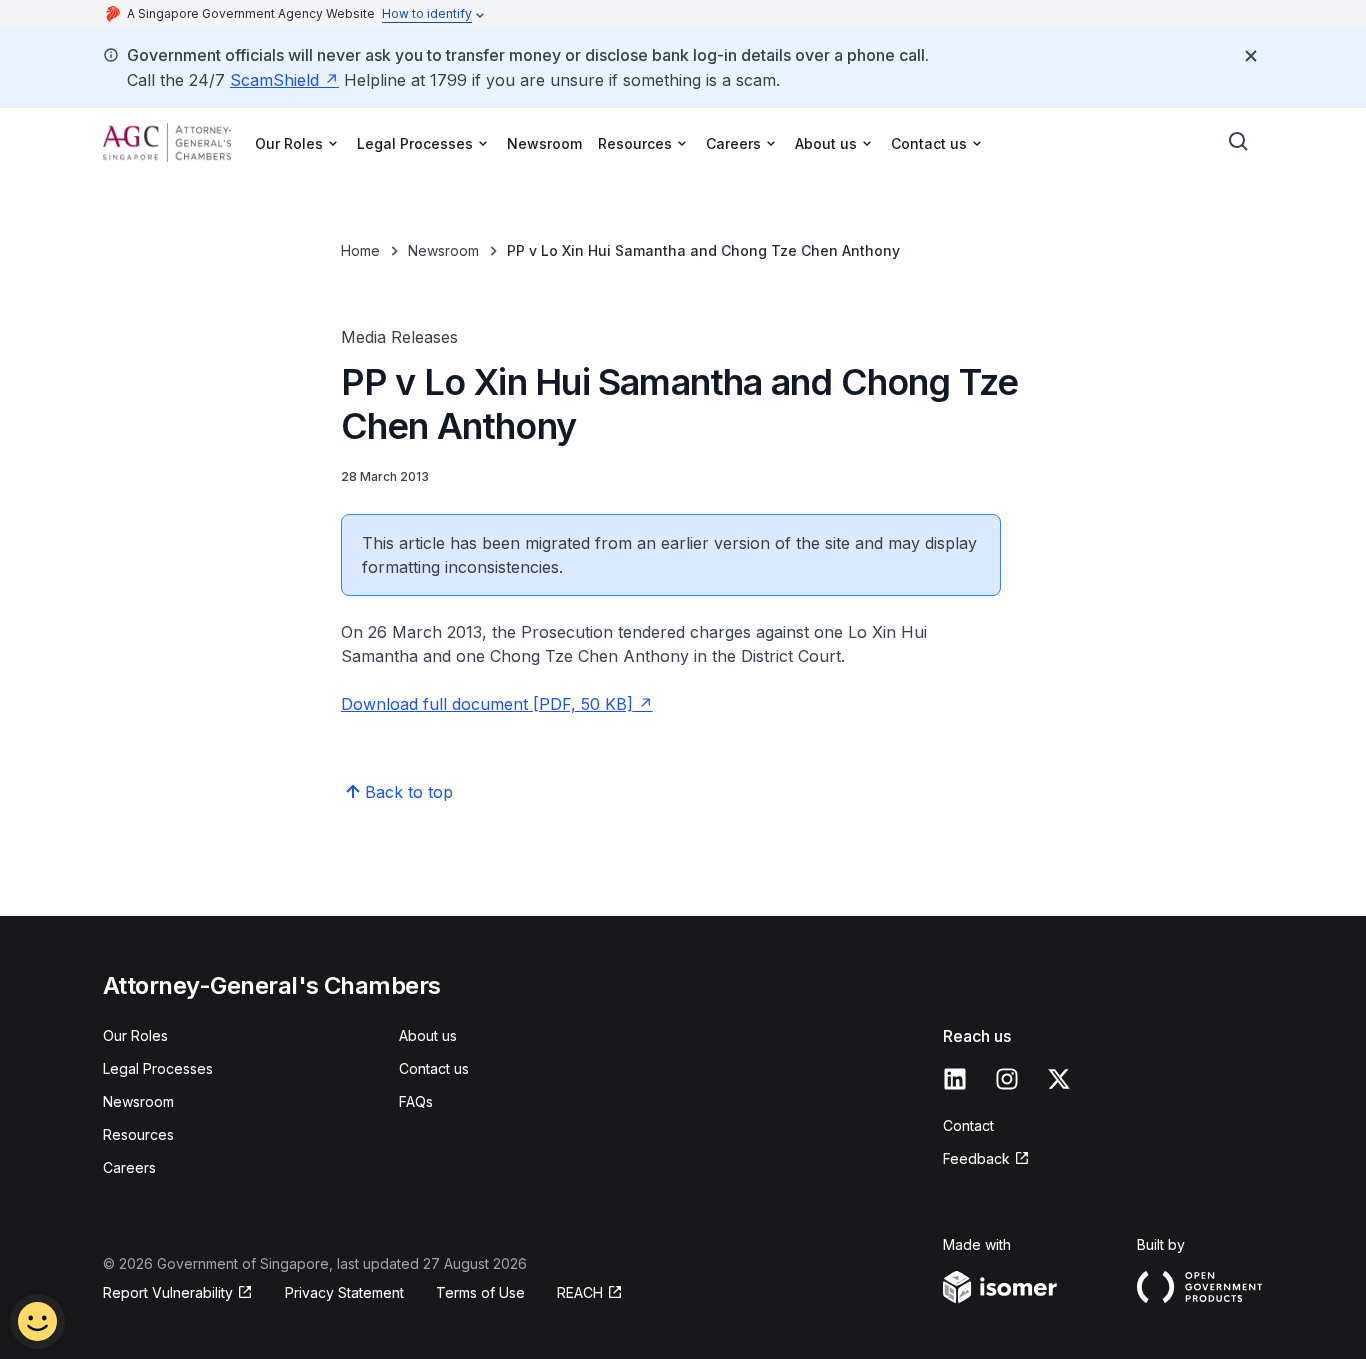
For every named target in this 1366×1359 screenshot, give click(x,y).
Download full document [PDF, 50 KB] (487, 704)
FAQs (416, 1101)
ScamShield (274, 80)
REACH (580, 1292)
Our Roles (135, 1035)
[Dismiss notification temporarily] (1251, 56)
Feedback (976, 1158)
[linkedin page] (955, 1079)
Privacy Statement (344, 1292)
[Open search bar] (1239, 142)
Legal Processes (158, 1068)
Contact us (434, 1068)
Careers (129, 1167)
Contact (968, 1125)
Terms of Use (480, 1292)
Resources (138, 1134)
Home (360, 250)
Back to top (409, 792)
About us (428, 1035)
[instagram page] (1007, 1079)
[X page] (1059, 1079)
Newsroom (544, 143)
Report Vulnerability (168, 1292)
